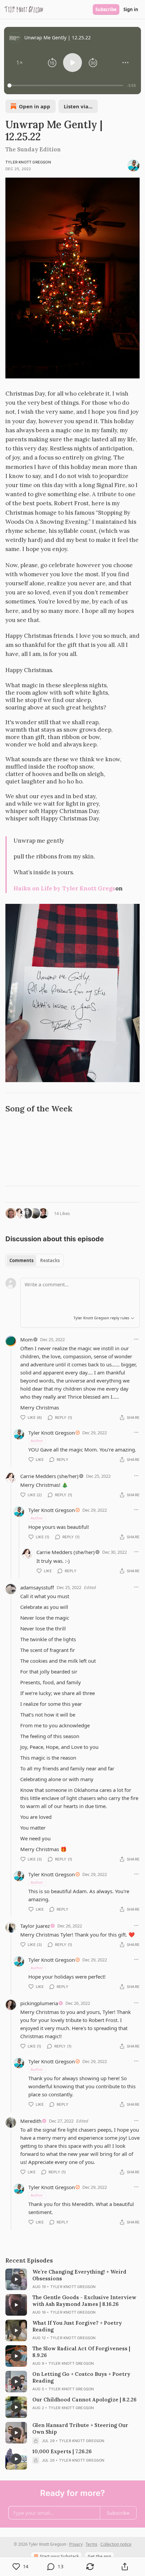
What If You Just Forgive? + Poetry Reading (77, 2326)
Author (37, 1441)
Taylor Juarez (35, 1926)
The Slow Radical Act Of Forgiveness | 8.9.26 (81, 2352)
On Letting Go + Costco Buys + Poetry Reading (81, 2377)
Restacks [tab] (50, 1260)
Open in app (35, 106)
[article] (72, 2279)
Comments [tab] (21, 1260)
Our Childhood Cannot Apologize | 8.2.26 (84, 2400)
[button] (20, 63)
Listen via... (78, 106)
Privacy (76, 2544)
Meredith (31, 2121)
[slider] (66, 85)
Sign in (131, 9)
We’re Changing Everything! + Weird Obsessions (79, 2275)
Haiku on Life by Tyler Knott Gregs (64, 888)
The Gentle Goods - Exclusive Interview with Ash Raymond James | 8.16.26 (84, 2301)
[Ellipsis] (136, 1339)
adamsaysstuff (37, 1587)
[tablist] (35, 1260)
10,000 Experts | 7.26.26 (62, 2451)
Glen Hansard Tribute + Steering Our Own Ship (80, 2428)
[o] (16, 2279)
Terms (92, 2544)
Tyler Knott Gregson (28, 162)
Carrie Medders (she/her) (49, 1476)
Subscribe (106, 9)
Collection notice (116, 2544)
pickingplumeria (39, 2003)
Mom (26, 1339)
